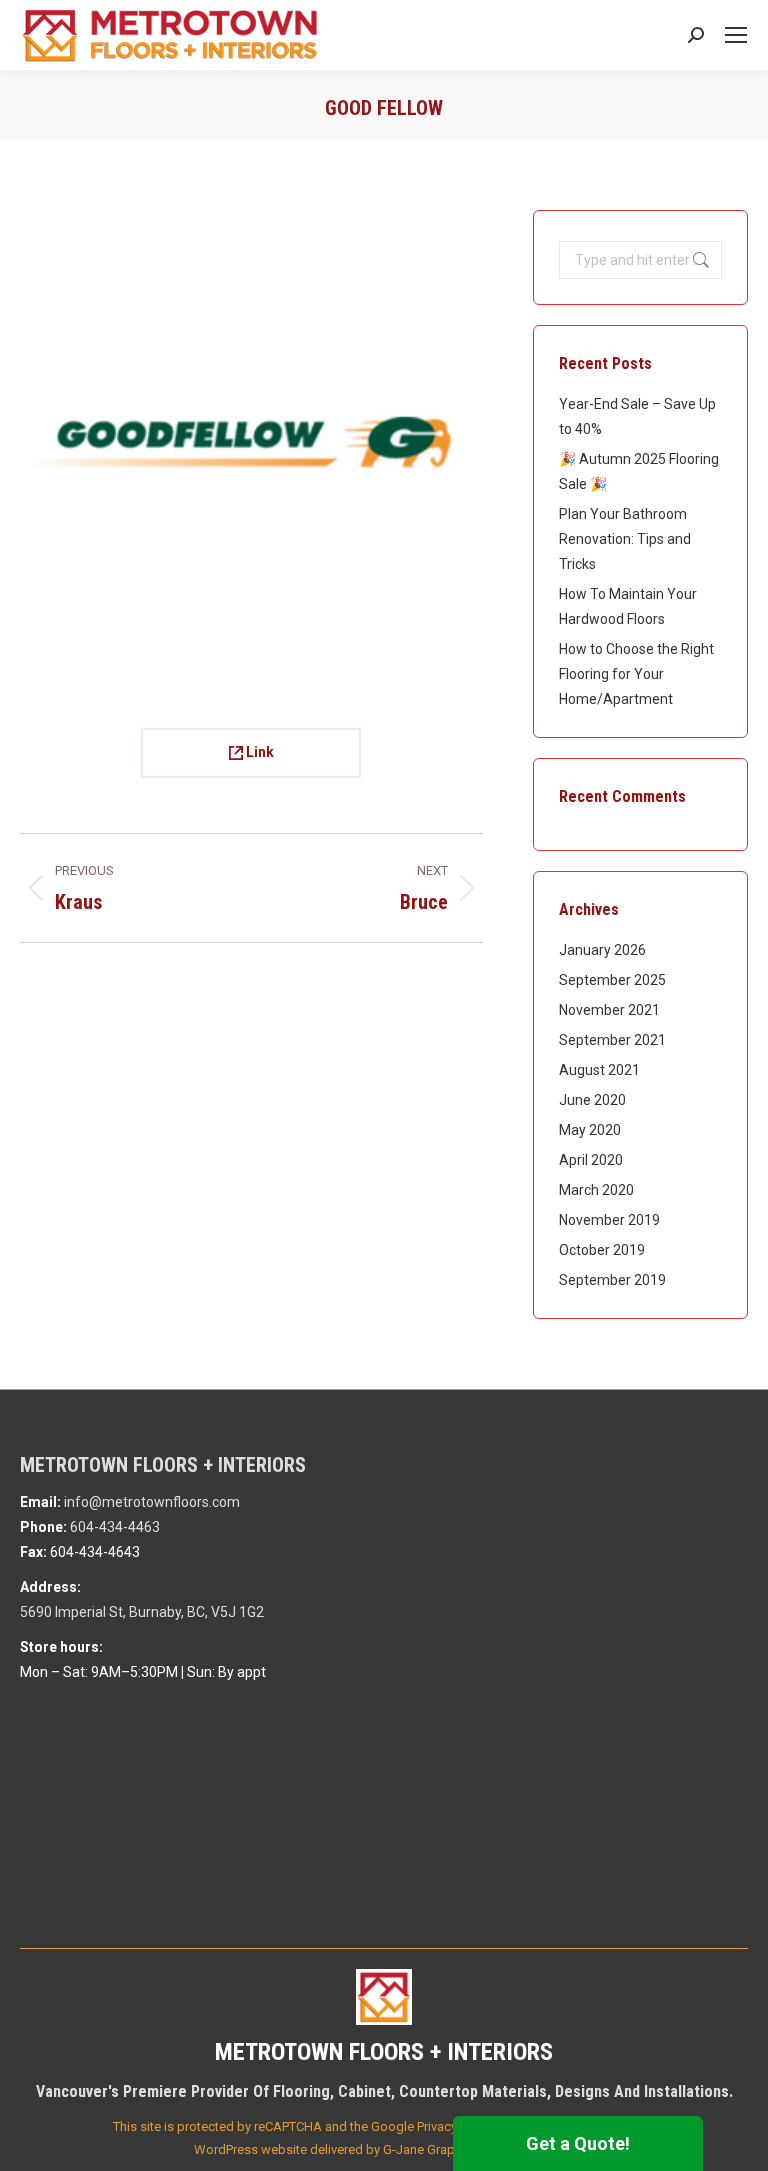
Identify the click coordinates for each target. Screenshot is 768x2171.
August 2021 (599, 1070)
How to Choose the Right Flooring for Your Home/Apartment (636, 674)
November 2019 (609, 1220)
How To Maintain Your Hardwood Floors (628, 606)
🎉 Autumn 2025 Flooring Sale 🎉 (639, 471)
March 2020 (596, 1190)
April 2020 (591, 1160)
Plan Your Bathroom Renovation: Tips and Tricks (625, 539)
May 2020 (590, 1130)
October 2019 (602, 1250)
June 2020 (592, 1100)
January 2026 (602, 950)
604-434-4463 (115, 1527)
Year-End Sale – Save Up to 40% (637, 416)
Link (258, 752)
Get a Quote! (578, 2143)
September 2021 (612, 1040)
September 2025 (612, 980)
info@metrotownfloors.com (152, 1502)
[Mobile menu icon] (736, 35)
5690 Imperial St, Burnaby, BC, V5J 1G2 (142, 1612)
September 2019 (612, 1280)
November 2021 (609, 1010)
